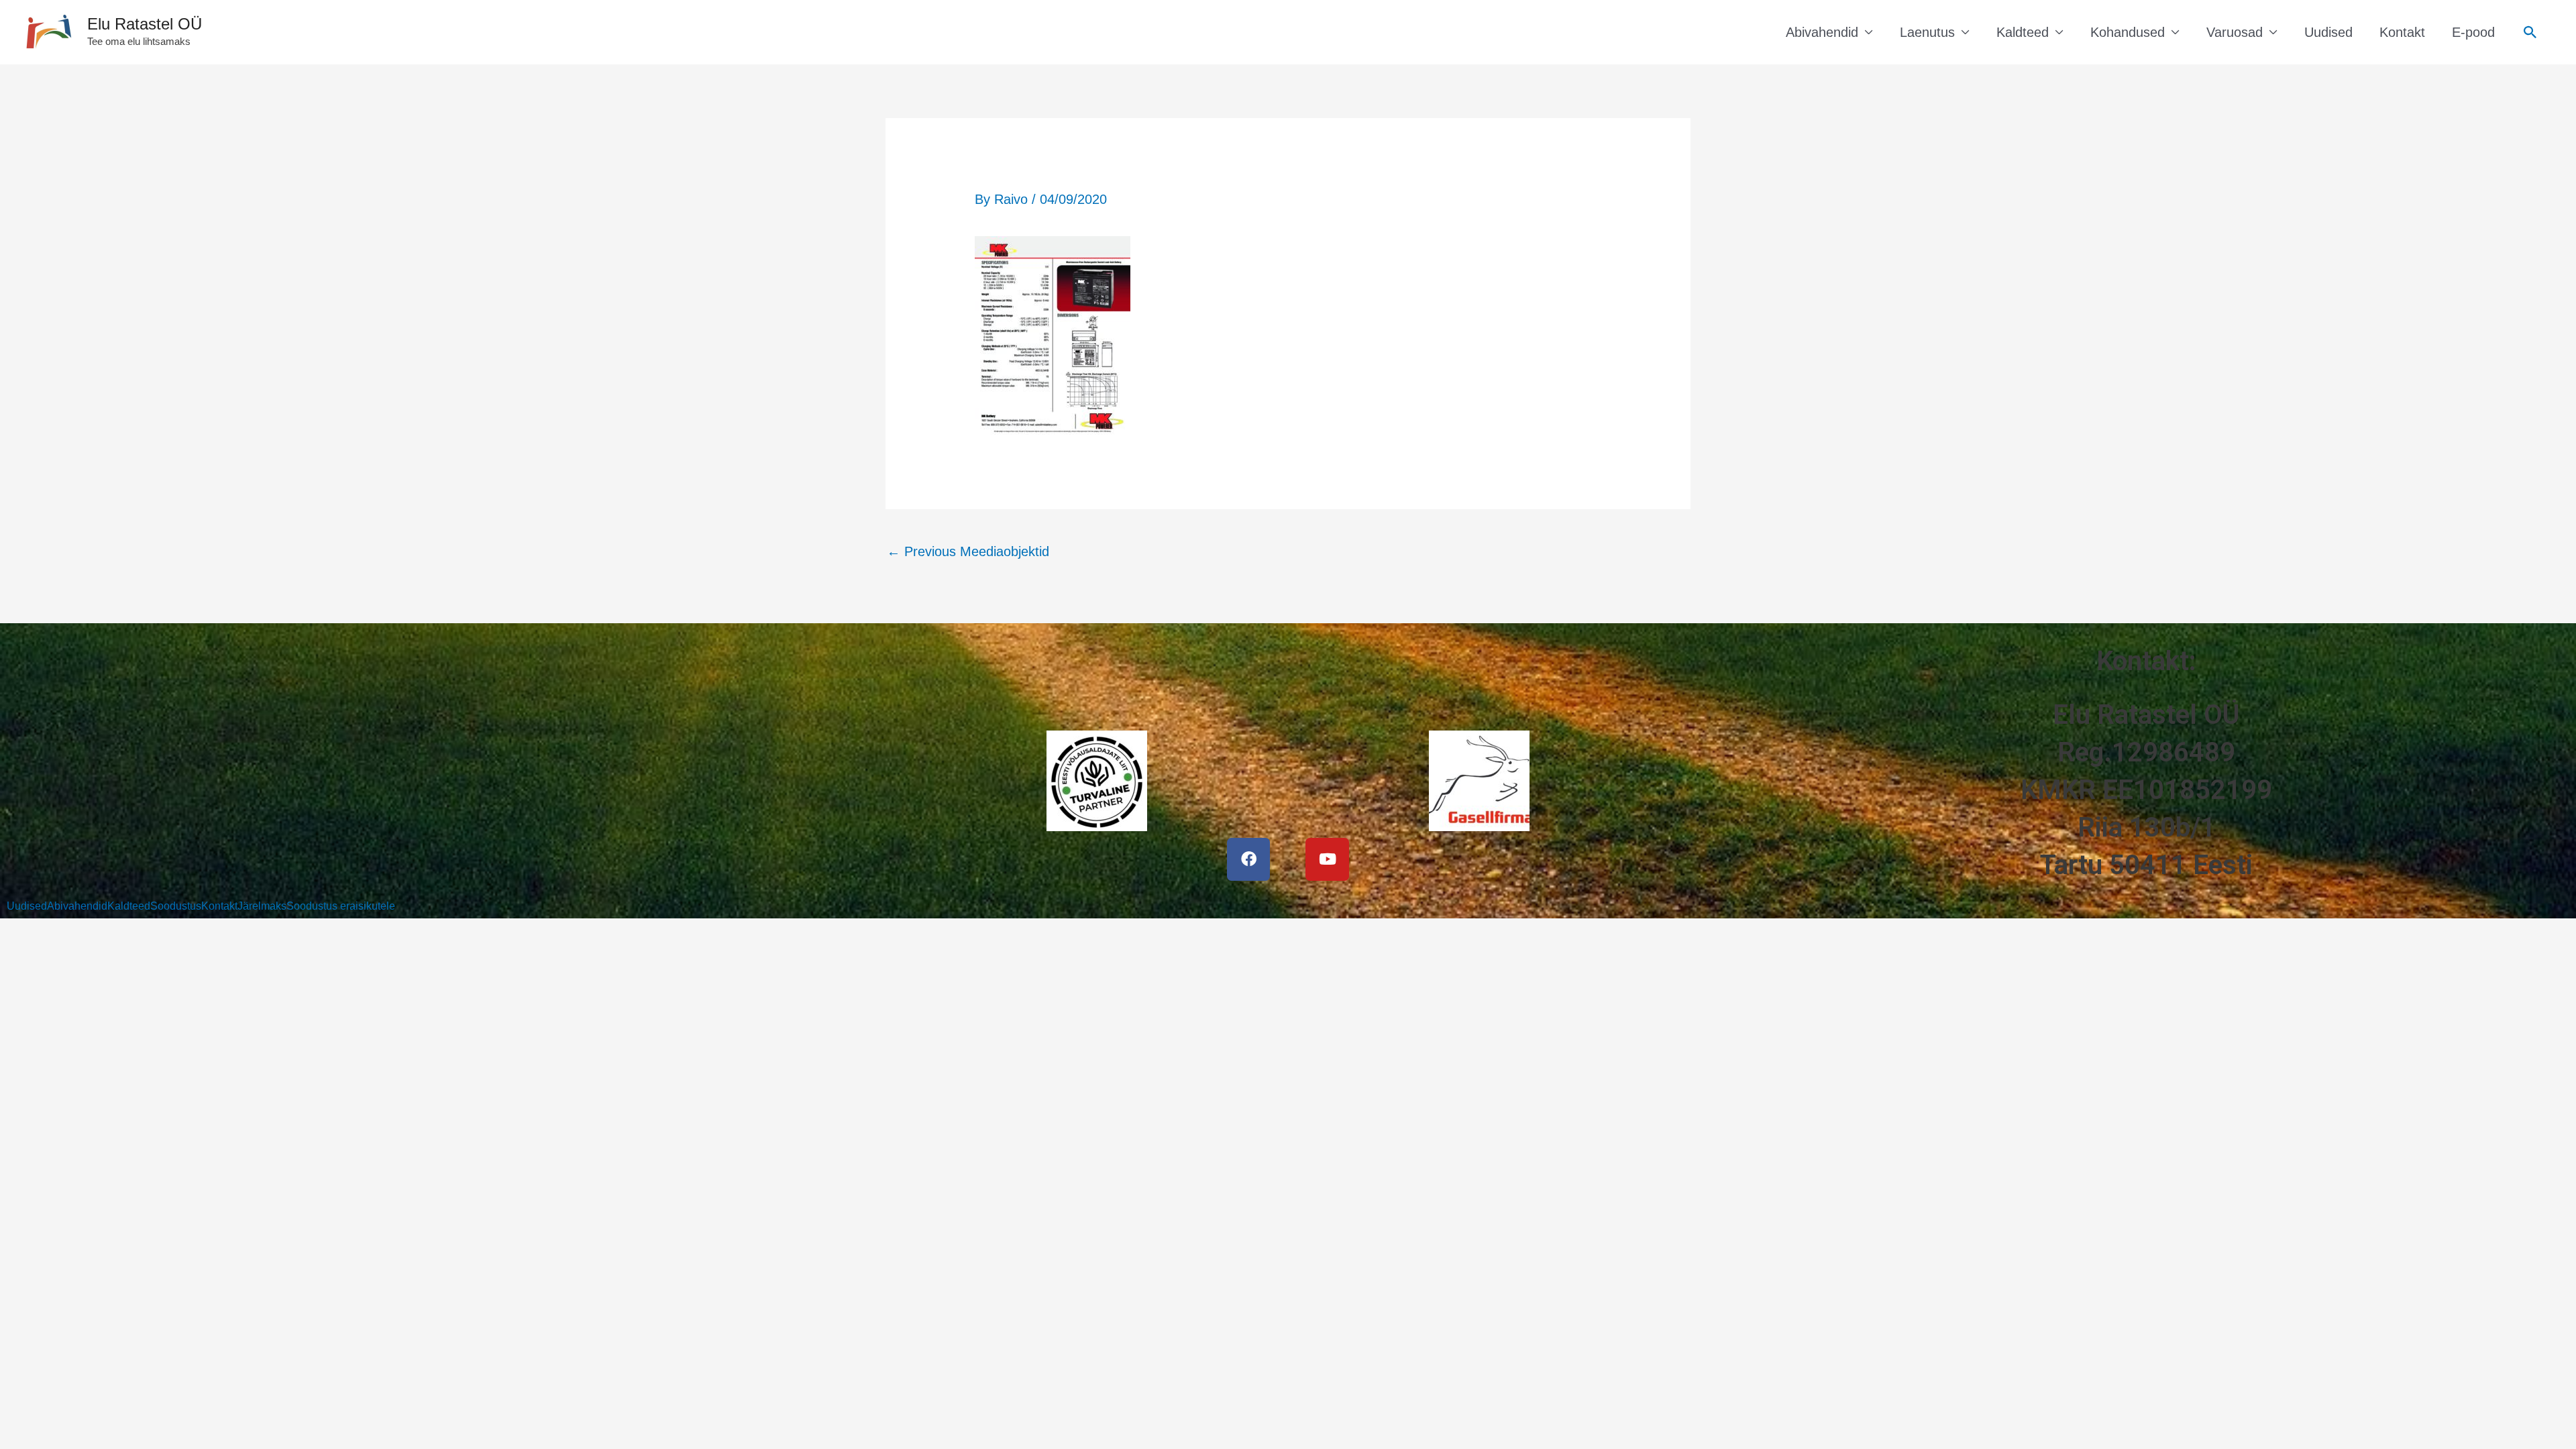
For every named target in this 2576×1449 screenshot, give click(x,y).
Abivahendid (1822, 32)
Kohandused (2128, 32)
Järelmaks (262, 906)
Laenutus (1927, 32)
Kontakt (2402, 32)
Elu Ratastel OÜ (145, 24)
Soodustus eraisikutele (341, 906)
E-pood (2473, 32)
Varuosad (2235, 32)
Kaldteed (2023, 32)
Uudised (2328, 32)
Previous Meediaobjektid (968, 551)
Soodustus (176, 906)
